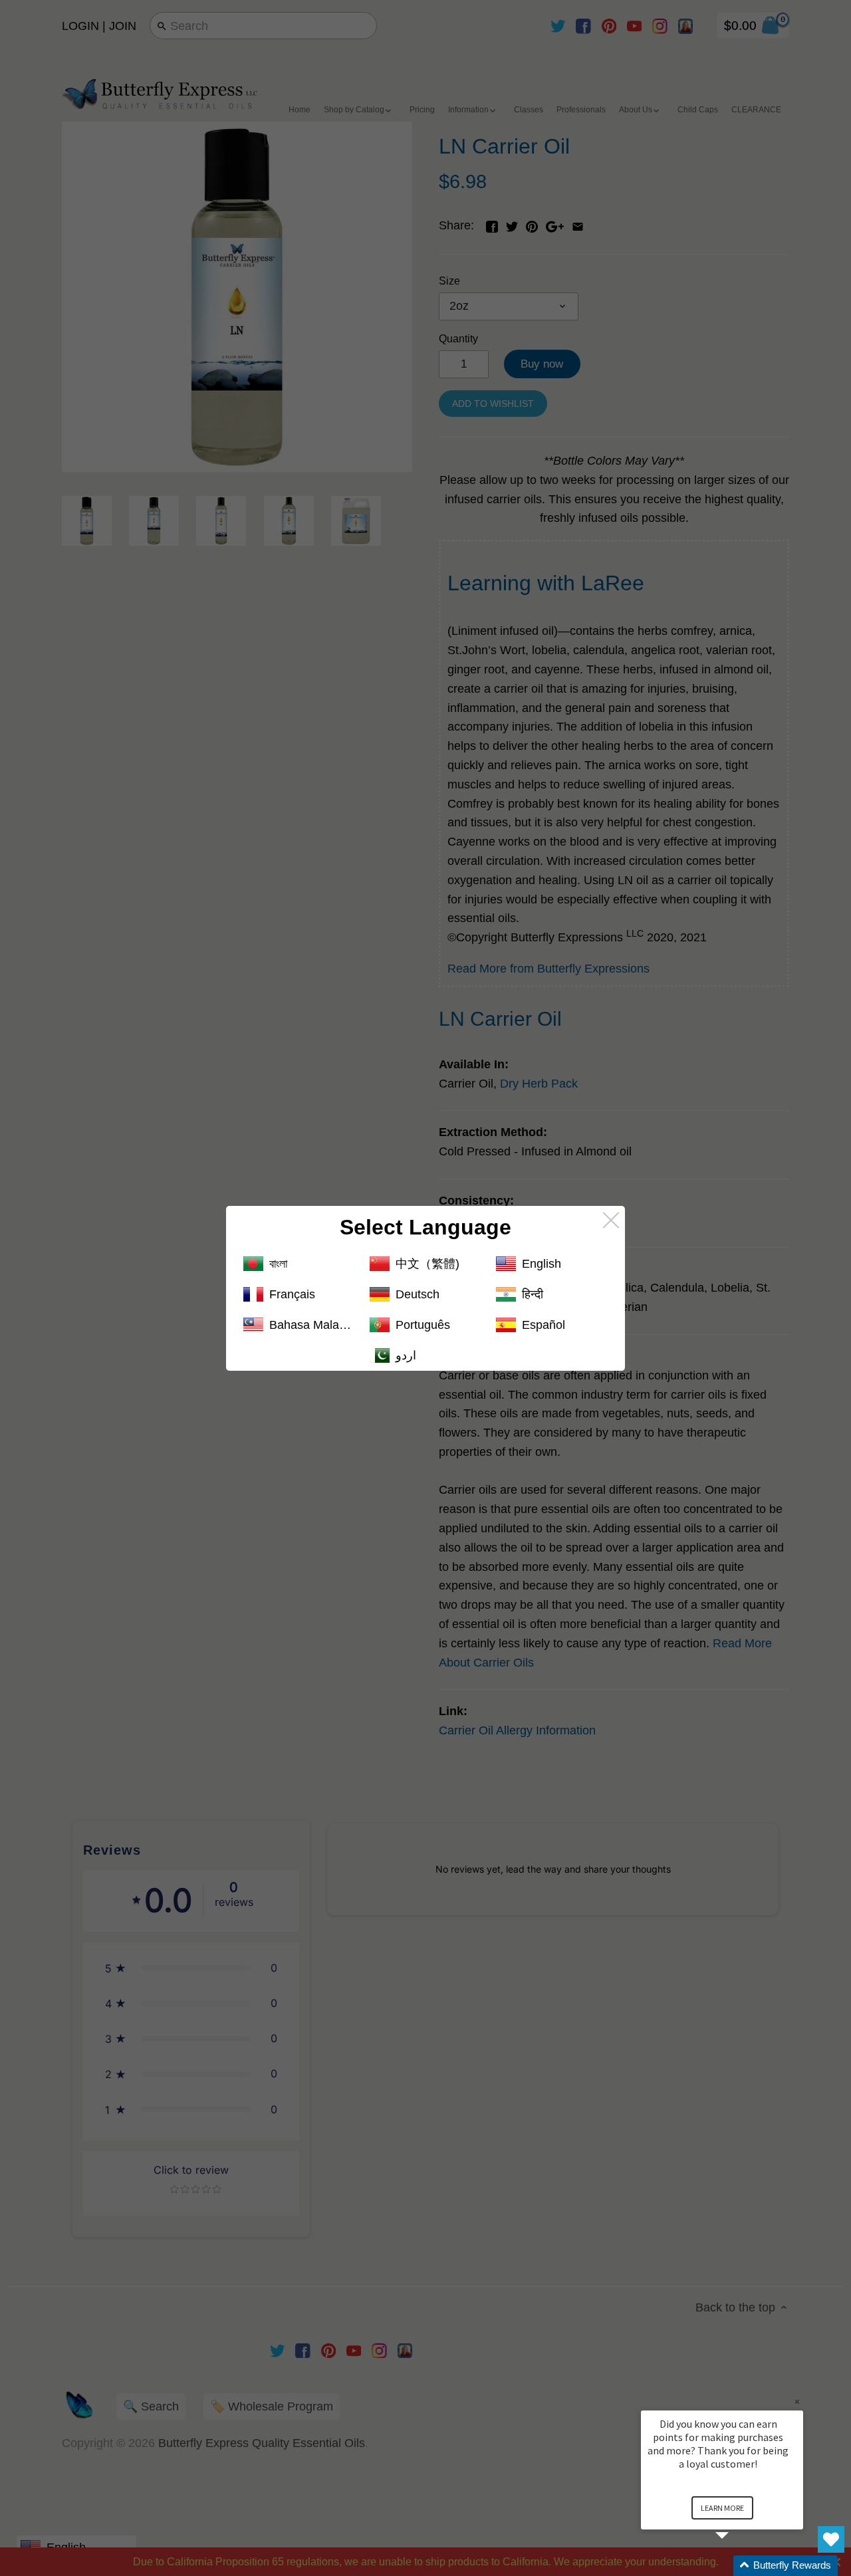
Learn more (722, 2508)
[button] (738, 2566)
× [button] (797, 2401)
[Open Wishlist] (831, 2539)
